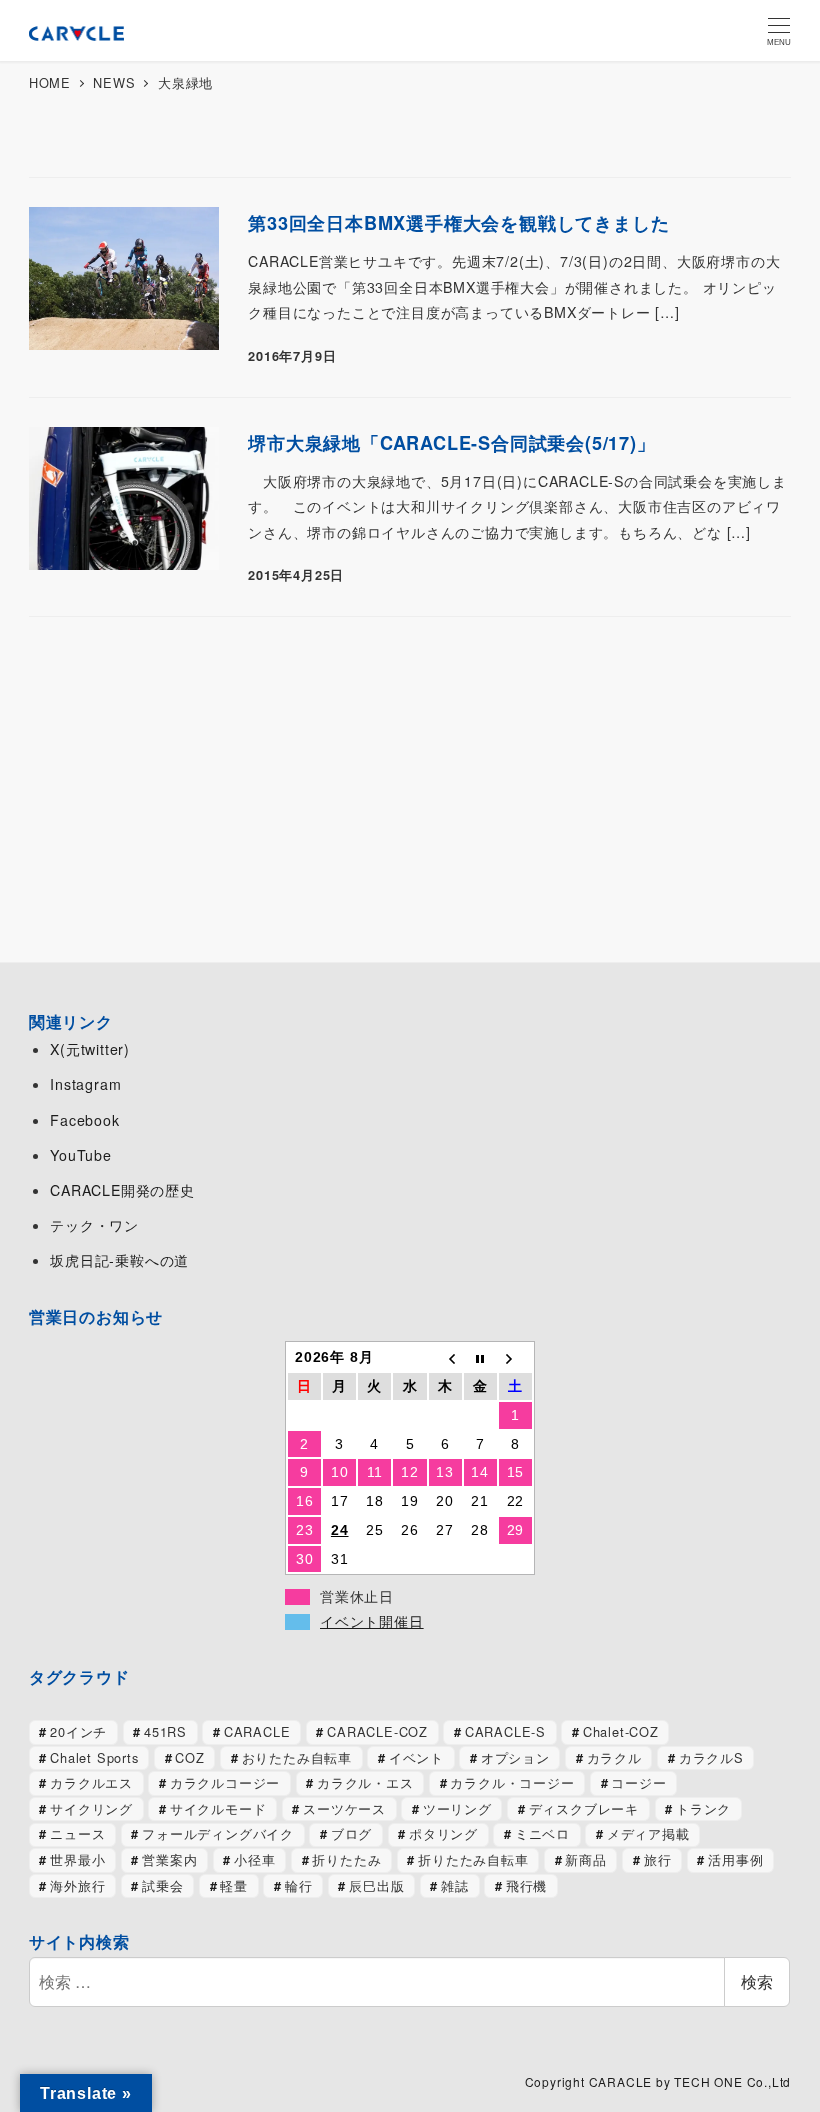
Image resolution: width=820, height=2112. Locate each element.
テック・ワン (94, 1225)
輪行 (299, 1885)
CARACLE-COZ (377, 1731)
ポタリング (443, 1833)
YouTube (81, 1155)
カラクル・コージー (512, 1782)
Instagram (85, 1084)
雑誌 (455, 1885)
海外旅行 (77, 1885)
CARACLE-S (505, 1731)
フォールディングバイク (218, 1833)
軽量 (234, 1885)
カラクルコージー (225, 1782)
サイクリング (91, 1808)
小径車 (254, 1859)
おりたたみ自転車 (297, 1757)
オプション (515, 1757)
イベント (416, 1757)
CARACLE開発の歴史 (122, 1190)
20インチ (78, 1731)
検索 (757, 1981)
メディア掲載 (648, 1833)
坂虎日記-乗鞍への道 (119, 1260)
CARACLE (257, 1731)
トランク (703, 1808)
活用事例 (735, 1859)
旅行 (658, 1859)
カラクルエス (91, 1782)
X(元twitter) (90, 1049)
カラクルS (711, 1757)
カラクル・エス (365, 1782)
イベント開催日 (372, 1622)
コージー (638, 1782)
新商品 (585, 1859)
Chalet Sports (94, 1757)
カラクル (614, 1757)
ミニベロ (542, 1833)
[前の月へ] (445, 1357)
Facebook (84, 1120)
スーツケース (344, 1808)
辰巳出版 (376, 1885)
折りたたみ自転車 (473, 1859)
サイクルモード (218, 1808)
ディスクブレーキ (584, 1808)
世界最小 (77, 1859)
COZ (189, 1757)
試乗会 (162, 1885)
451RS (165, 1731)
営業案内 (169, 1859)
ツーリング (457, 1808)
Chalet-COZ (621, 1731)
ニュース (77, 1833)
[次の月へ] (515, 1357)
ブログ (351, 1833)
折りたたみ (346, 1859)
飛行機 (526, 1885)
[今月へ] (480, 1357)
